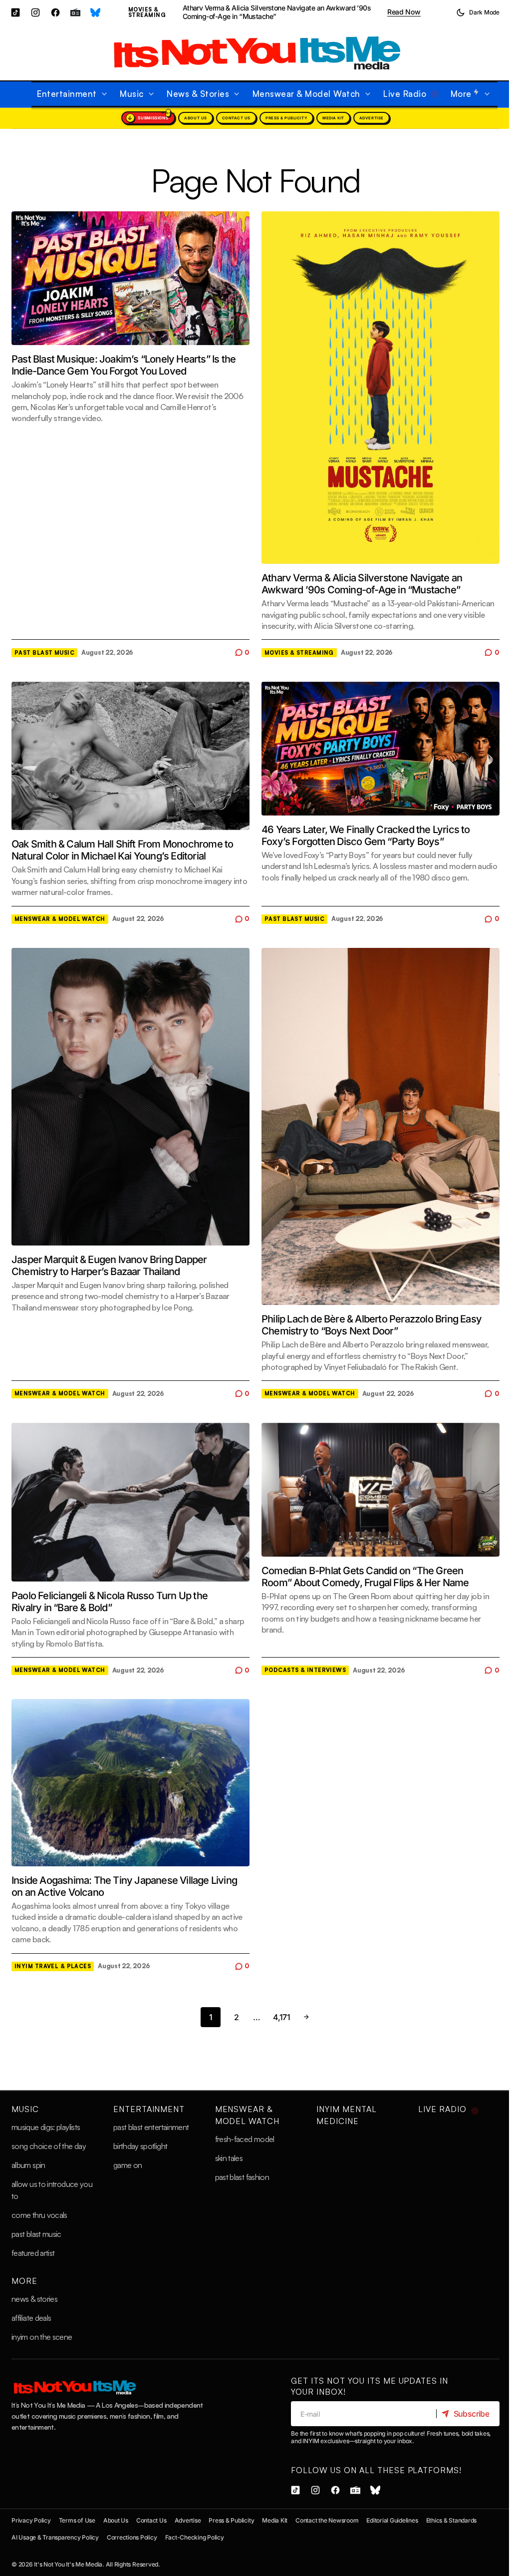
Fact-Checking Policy (195, 2537)
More (24, 2281)
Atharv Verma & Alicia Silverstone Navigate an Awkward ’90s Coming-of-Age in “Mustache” (277, 12)
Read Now (404, 12)
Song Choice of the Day (49, 2146)
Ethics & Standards (452, 2520)
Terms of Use (77, 2520)
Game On (128, 2165)
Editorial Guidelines (392, 2520)
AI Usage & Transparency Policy (55, 2537)
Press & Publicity (286, 118)
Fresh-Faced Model (245, 2139)
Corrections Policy (132, 2537)
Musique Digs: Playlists (46, 2127)
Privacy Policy (31, 2520)
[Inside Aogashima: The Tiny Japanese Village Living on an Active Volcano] (130, 1783)
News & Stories (34, 2299)
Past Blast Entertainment (151, 2127)
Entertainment (149, 2109)
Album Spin (28, 2165)
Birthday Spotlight (140, 2146)
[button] (478, 12)
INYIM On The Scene (42, 2337)
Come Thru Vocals (39, 2215)
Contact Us (236, 118)
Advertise (372, 118)
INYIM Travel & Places (53, 1966)
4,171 (281, 2017)
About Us (195, 118)
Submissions (153, 118)
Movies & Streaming (147, 12)
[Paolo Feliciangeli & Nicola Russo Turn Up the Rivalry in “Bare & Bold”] (130, 1502)
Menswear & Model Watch (60, 919)
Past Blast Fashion (242, 2177)
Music (25, 2109)
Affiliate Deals (31, 2318)
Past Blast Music (44, 653)
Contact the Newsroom (327, 2520)
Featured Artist (33, 2253)
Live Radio (442, 2109)
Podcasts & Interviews (305, 1670)
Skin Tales (229, 2158)
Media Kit (333, 118)
